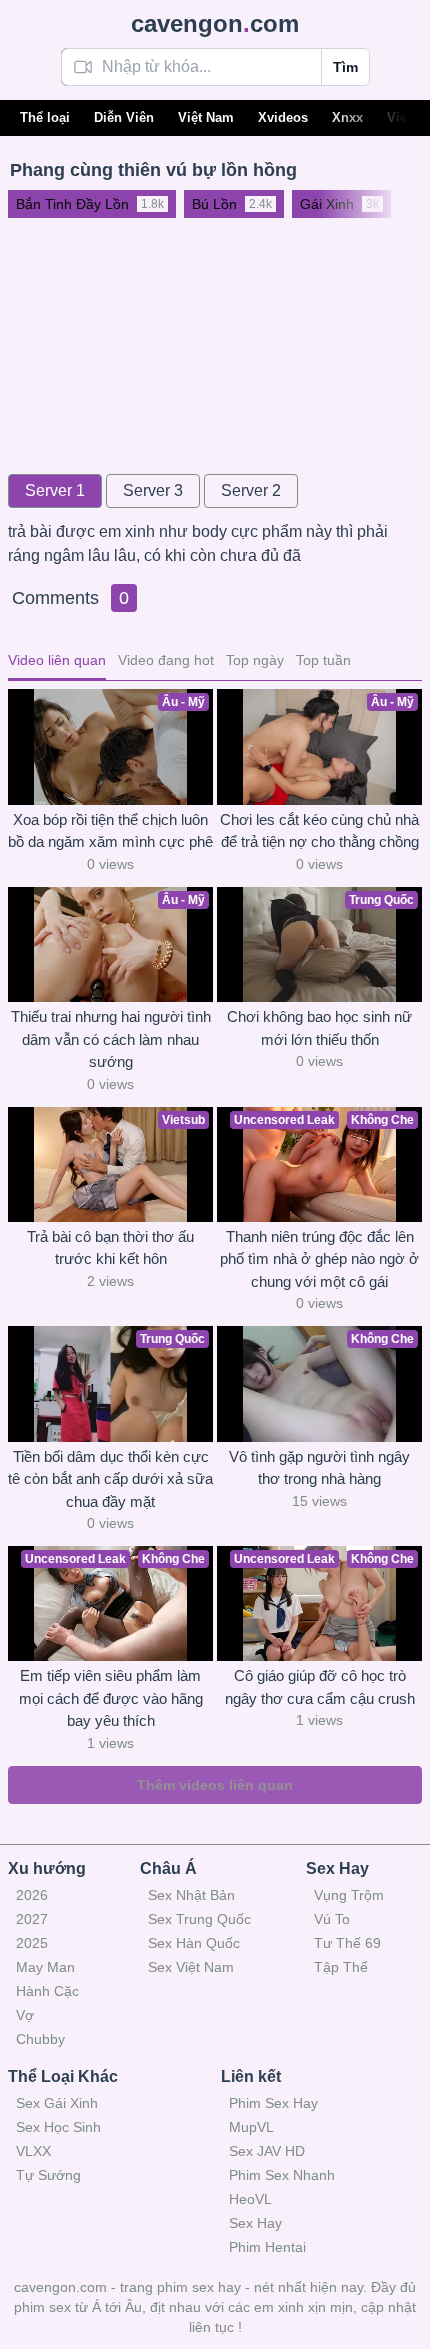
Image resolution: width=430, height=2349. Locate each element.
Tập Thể (341, 1967)
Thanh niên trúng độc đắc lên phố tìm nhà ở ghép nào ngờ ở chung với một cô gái (319, 1259)
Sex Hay (255, 2223)
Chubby (40, 2039)
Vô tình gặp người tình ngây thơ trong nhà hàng (319, 1468)
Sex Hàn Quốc (194, 1943)
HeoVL (250, 2199)
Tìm (345, 67)
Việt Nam (206, 117)
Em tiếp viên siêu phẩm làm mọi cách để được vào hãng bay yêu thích (111, 1698)
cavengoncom (215, 23)
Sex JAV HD (267, 2151)
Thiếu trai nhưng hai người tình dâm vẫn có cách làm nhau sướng (111, 1039)
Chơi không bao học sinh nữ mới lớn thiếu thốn (319, 1028)
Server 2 (251, 490)
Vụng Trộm (349, 1895)
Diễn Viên (124, 117)
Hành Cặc (47, 1991)
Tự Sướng (48, 2175)
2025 (32, 1943)
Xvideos (283, 117)
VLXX (33, 2151)
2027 (32, 1919)
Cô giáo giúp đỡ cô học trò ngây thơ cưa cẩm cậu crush (320, 1687)
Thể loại (45, 117)
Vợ (25, 2015)
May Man (45, 1967)
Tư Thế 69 (347, 1943)
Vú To (332, 1919)
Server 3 (153, 490)
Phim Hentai (267, 2247)
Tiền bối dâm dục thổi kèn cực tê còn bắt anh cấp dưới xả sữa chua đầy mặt (110, 1479)
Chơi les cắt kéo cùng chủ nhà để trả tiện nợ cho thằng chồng (319, 831)
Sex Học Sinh (58, 2127)
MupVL (251, 2127)
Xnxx (347, 117)
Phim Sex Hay (273, 2103)
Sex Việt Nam (191, 1967)
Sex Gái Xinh (57, 2103)
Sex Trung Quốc (199, 1919)
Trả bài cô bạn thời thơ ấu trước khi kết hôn (110, 1248)
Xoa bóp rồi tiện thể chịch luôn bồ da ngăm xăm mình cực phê (110, 831)
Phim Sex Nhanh (282, 2175)
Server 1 (55, 490)
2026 (32, 1895)
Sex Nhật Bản (191, 1895)
